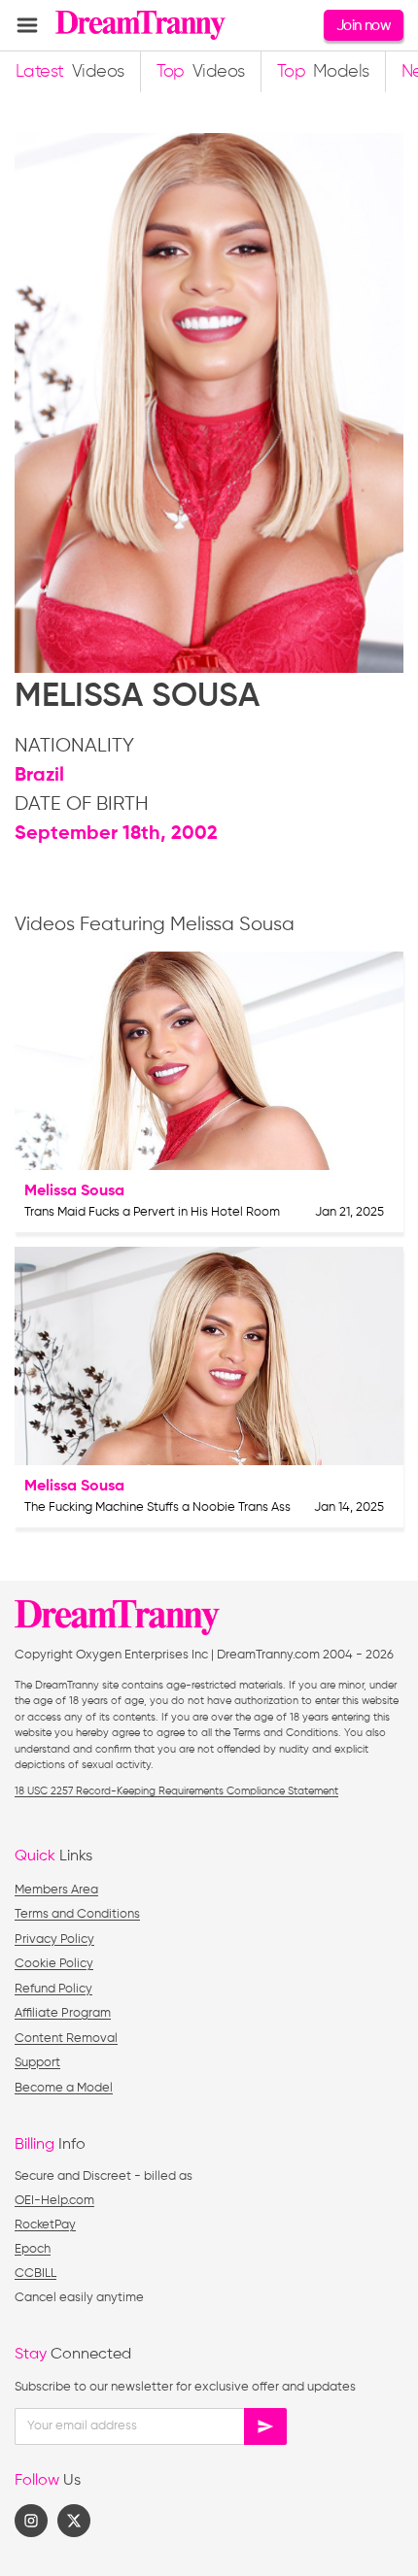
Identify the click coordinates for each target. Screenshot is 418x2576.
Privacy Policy (54, 1940)
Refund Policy (53, 1989)
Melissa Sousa (74, 1191)
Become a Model (64, 2088)
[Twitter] (74, 2521)
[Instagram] (31, 2521)
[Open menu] (27, 25)
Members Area (56, 1890)
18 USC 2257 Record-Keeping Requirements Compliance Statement (176, 1791)
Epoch (33, 2249)
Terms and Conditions (77, 1914)
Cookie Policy (54, 1964)
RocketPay (45, 2225)
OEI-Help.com (54, 2201)
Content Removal (66, 2039)
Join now (364, 26)
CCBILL (35, 2274)
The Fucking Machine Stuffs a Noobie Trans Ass (157, 1507)
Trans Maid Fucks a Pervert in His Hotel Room (152, 1212)
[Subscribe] (265, 2426)
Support (37, 2063)
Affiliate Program (63, 2013)
